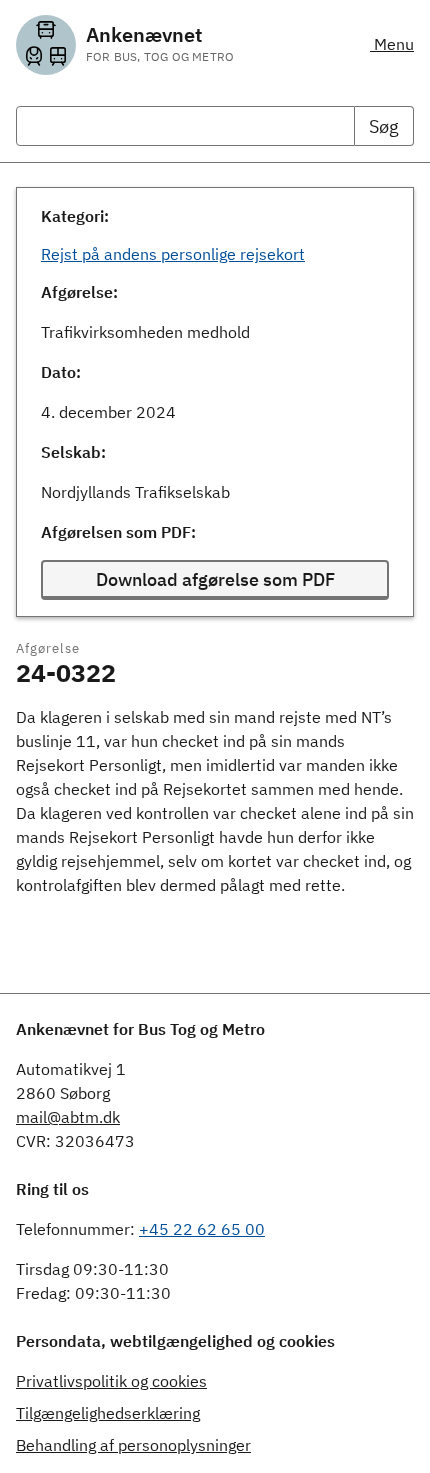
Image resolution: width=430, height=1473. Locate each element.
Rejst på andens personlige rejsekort (173, 254)
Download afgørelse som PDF (215, 579)
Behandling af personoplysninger (133, 1445)
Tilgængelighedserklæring (108, 1413)
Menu (392, 44)
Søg (384, 126)
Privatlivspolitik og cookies (111, 1381)
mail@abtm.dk (68, 1117)
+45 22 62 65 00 (202, 1229)
